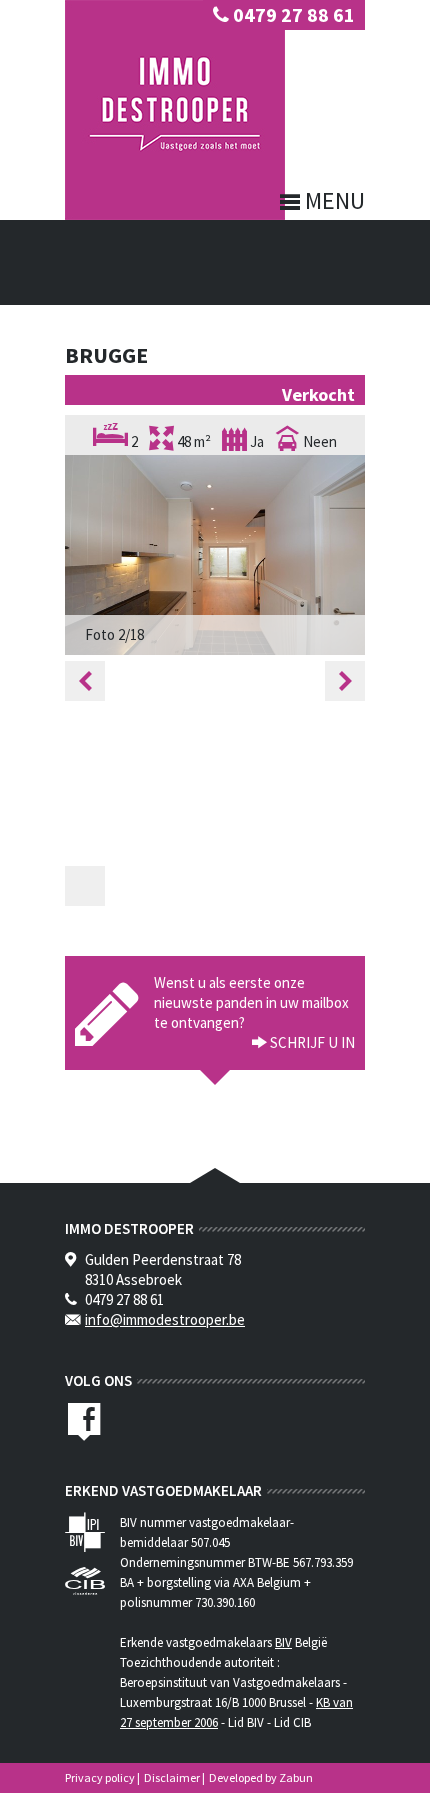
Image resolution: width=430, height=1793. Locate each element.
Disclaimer (172, 1777)
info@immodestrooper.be (165, 1319)
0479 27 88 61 (292, 14)
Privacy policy (100, 1777)
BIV (283, 1642)
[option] (215, 555)
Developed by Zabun (261, 1777)
